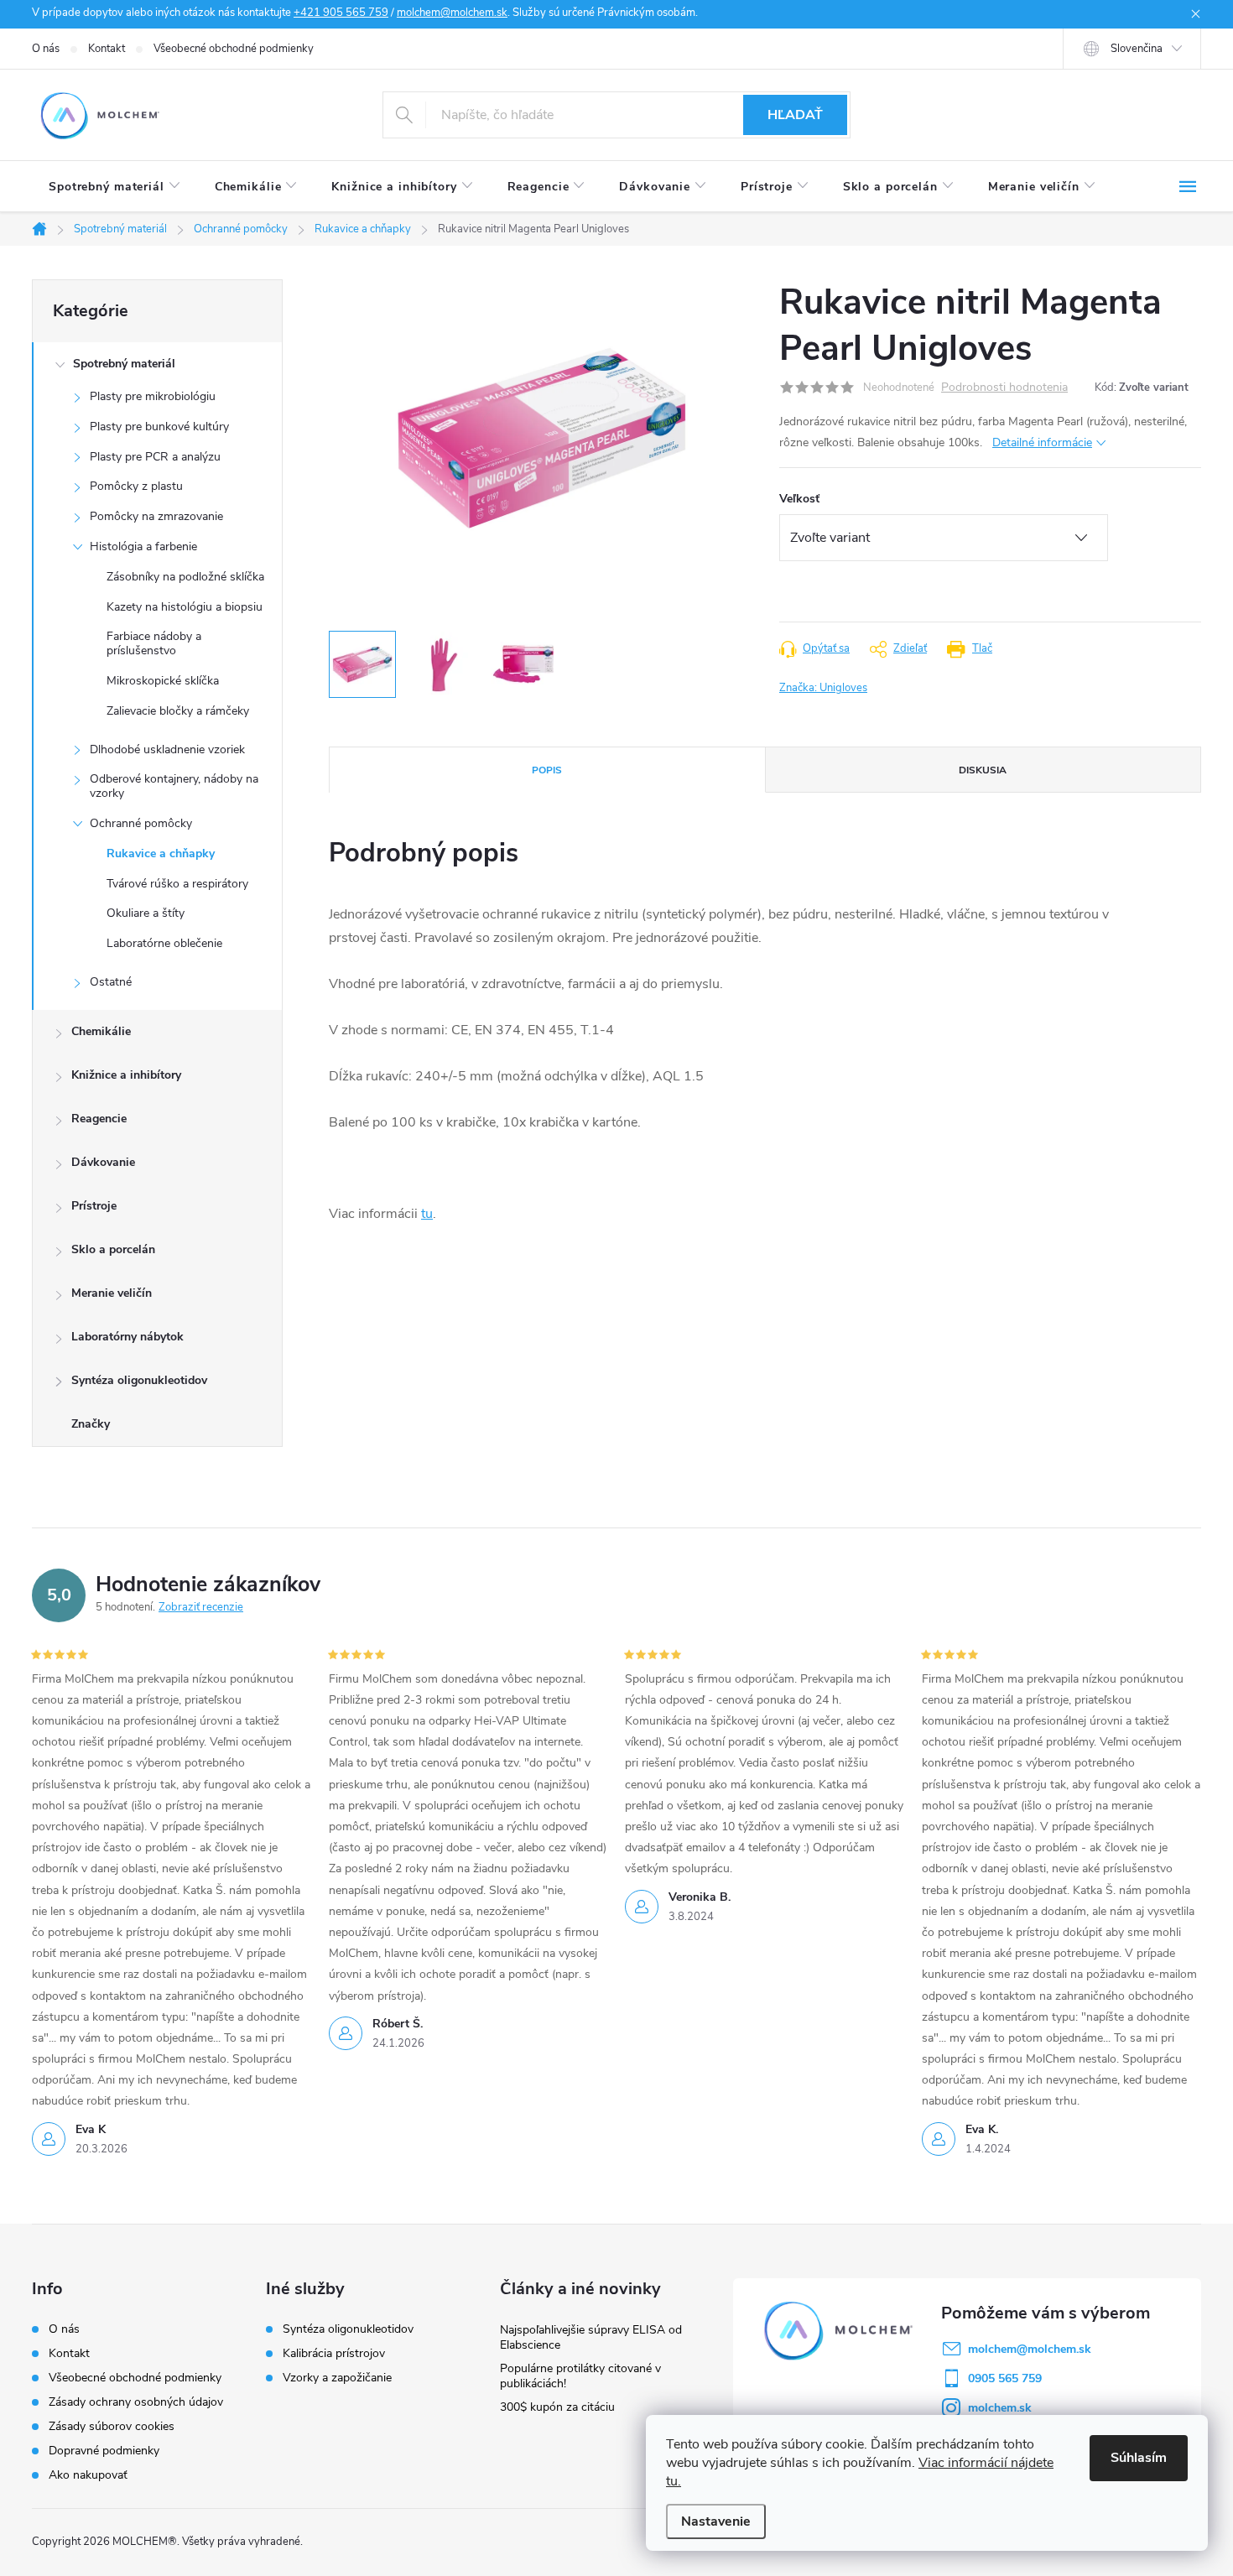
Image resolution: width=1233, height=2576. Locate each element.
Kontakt (107, 49)
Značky (91, 1424)
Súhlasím (1139, 2458)
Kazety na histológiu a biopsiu (185, 607)
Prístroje (94, 1206)
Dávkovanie (103, 1162)
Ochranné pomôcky (141, 823)
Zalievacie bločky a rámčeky (178, 711)
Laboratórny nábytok (127, 1337)
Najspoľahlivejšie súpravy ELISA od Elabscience (591, 2337)
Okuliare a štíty (146, 913)
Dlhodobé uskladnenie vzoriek (167, 749)
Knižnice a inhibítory (126, 1075)
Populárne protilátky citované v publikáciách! (580, 2376)
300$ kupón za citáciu (557, 2407)
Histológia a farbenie (143, 546)
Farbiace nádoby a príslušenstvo (154, 643)
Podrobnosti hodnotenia (1004, 388)
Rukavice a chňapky (161, 853)
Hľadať (795, 115)
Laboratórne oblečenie (164, 943)
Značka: (823, 688)
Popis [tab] (547, 770)
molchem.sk (1000, 2408)
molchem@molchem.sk (452, 13)
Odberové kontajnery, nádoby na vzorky (174, 786)
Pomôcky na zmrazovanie (156, 516)
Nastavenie (716, 2521)
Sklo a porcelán (113, 1249)
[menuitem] (115, 187)
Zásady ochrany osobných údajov (136, 2402)
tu (427, 1214)
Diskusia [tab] (983, 770)
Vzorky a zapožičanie (337, 2378)
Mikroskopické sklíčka (163, 681)
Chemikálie (101, 1031)
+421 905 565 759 (341, 13)
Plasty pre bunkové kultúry (159, 427)
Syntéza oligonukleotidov (139, 1380)
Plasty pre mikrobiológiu (153, 396)
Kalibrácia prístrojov (334, 2354)
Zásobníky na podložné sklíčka (185, 577)
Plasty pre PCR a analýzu (155, 457)
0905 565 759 (1005, 2378)
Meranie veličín (112, 1293)
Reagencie (99, 1119)
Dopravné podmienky (104, 2451)
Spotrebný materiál (124, 364)
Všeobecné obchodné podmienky (234, 49)
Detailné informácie (1042, 442)
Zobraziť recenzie (201, 1607)
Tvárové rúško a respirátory (177, 884)
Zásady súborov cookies (112, 2426)
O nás (46, 49)
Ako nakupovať (88, 2475)
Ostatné (111, 982)
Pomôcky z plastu (136, 486)
